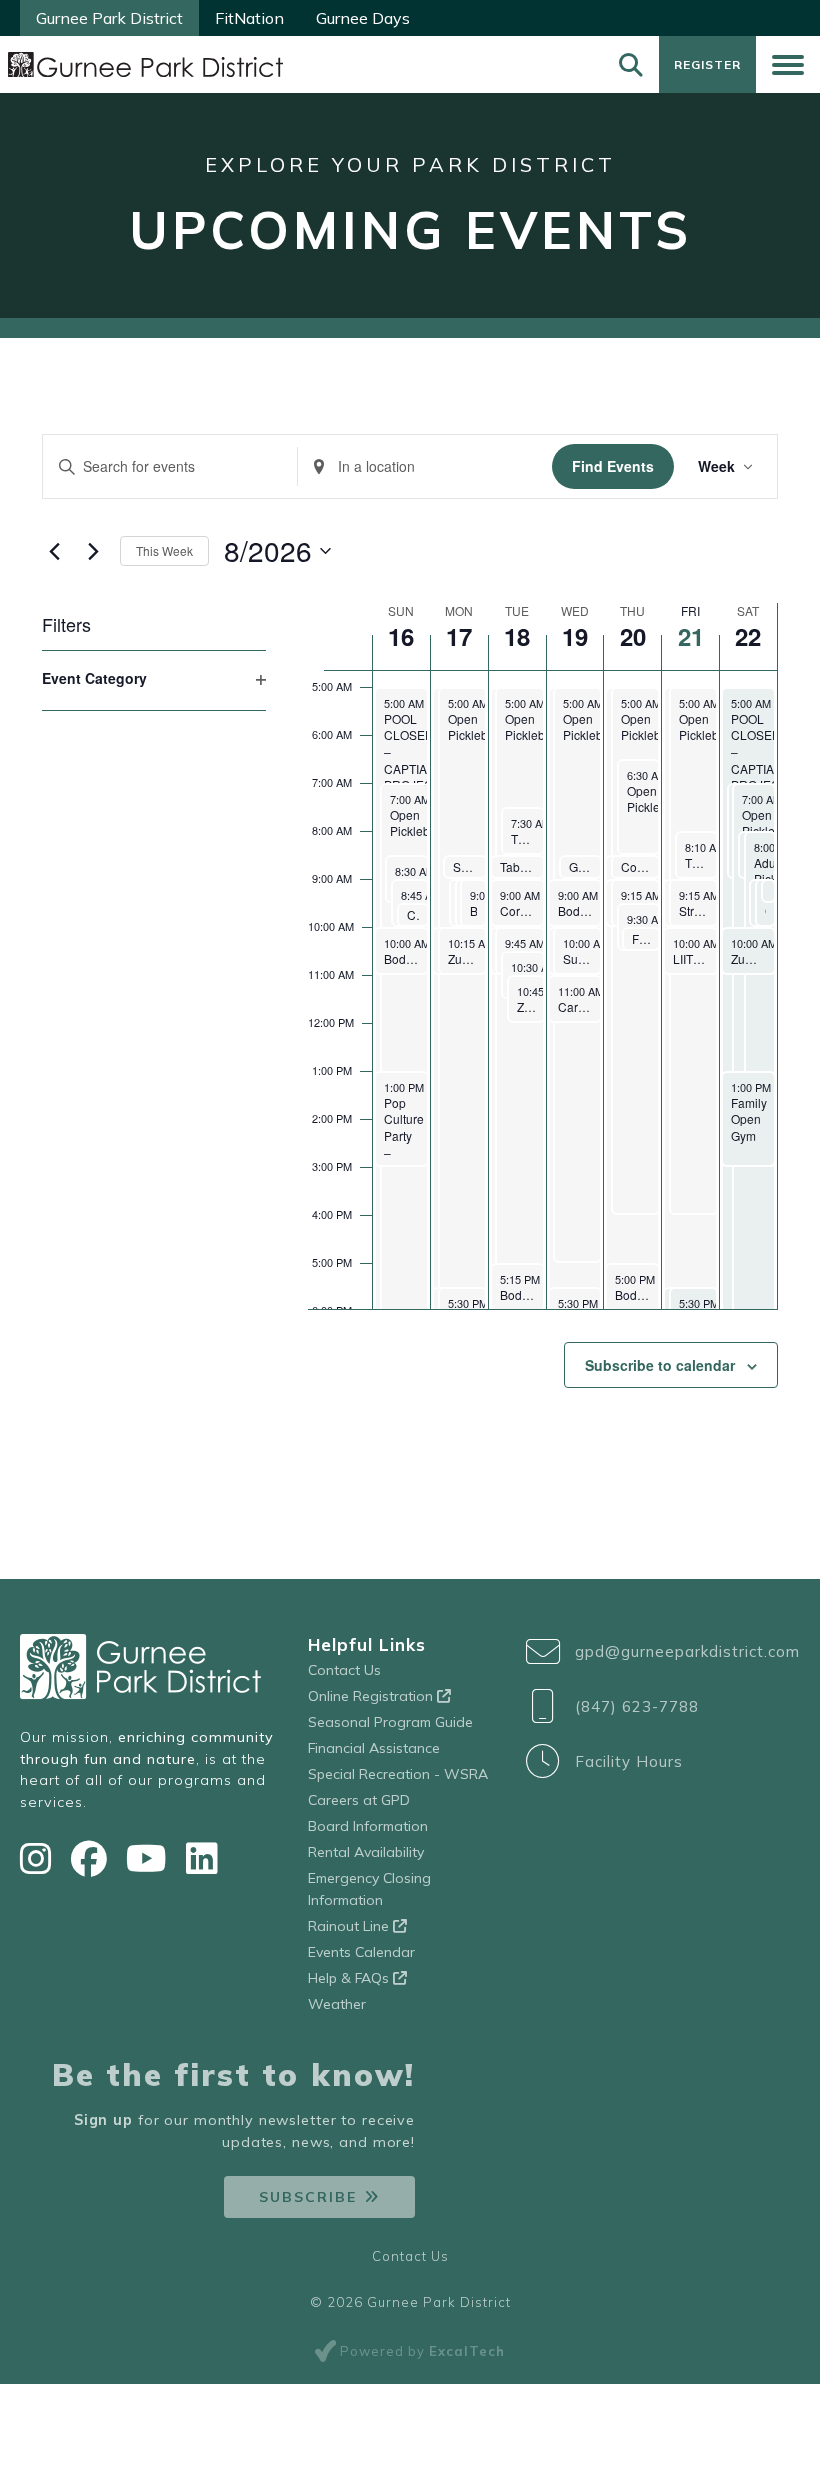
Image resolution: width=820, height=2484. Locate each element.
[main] (410, 959)
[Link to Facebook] (93, 1858)
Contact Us (344, 1670)
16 (401, 636)
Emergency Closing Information (369, 1889)
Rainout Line (350, 1926)
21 (691, 636)
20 (633, 636)
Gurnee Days (363, 18)
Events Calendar (361, 1952)
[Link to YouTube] (151, 1858)
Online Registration (372, 1696)
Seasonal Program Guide (390, 1722)
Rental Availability (366, 1852)
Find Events (613, 466)
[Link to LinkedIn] (202, 1858)
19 (575, 636)
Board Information (368, 1826)
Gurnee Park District (109, 18)
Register (707, 64)
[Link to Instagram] (40, 1858)
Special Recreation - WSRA (398, 1774)
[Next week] (93, 551)
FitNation (249, 18)
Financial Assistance (374, 1748)
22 (748, 636)
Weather (337, 2004)
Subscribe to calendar (660, 1365)
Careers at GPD (359, 1800)
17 (459, 636)
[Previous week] (54, 551)
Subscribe (308, 2197)
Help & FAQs (350, 1978)
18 (517, 636)
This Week (164, 550)
